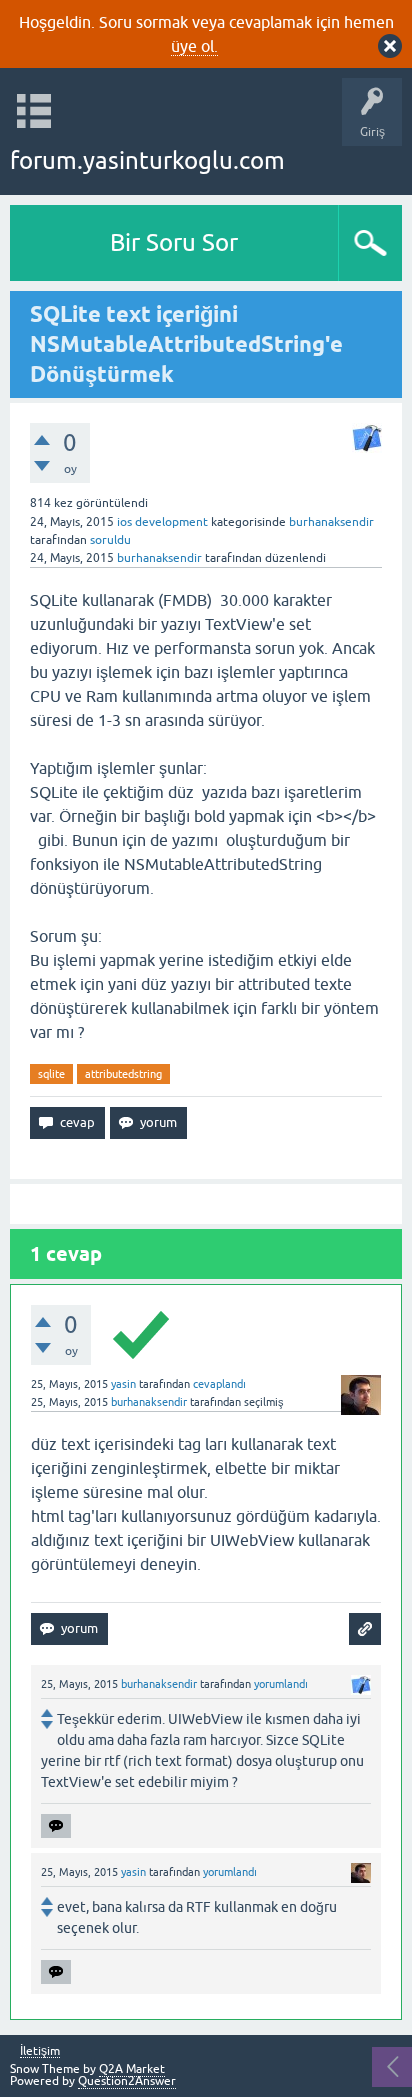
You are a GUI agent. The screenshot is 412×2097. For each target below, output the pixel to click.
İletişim (40, 2051)
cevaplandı (219, 1384)
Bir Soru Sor (174, 242)
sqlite (51, 1074)
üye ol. (194, 46)
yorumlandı (281, 1684)
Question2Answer (127, 2081)
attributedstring (123, 1074)
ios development (162, 522)
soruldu (110, 540)
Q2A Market (132, 2069)
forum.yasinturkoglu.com (147, 160)
